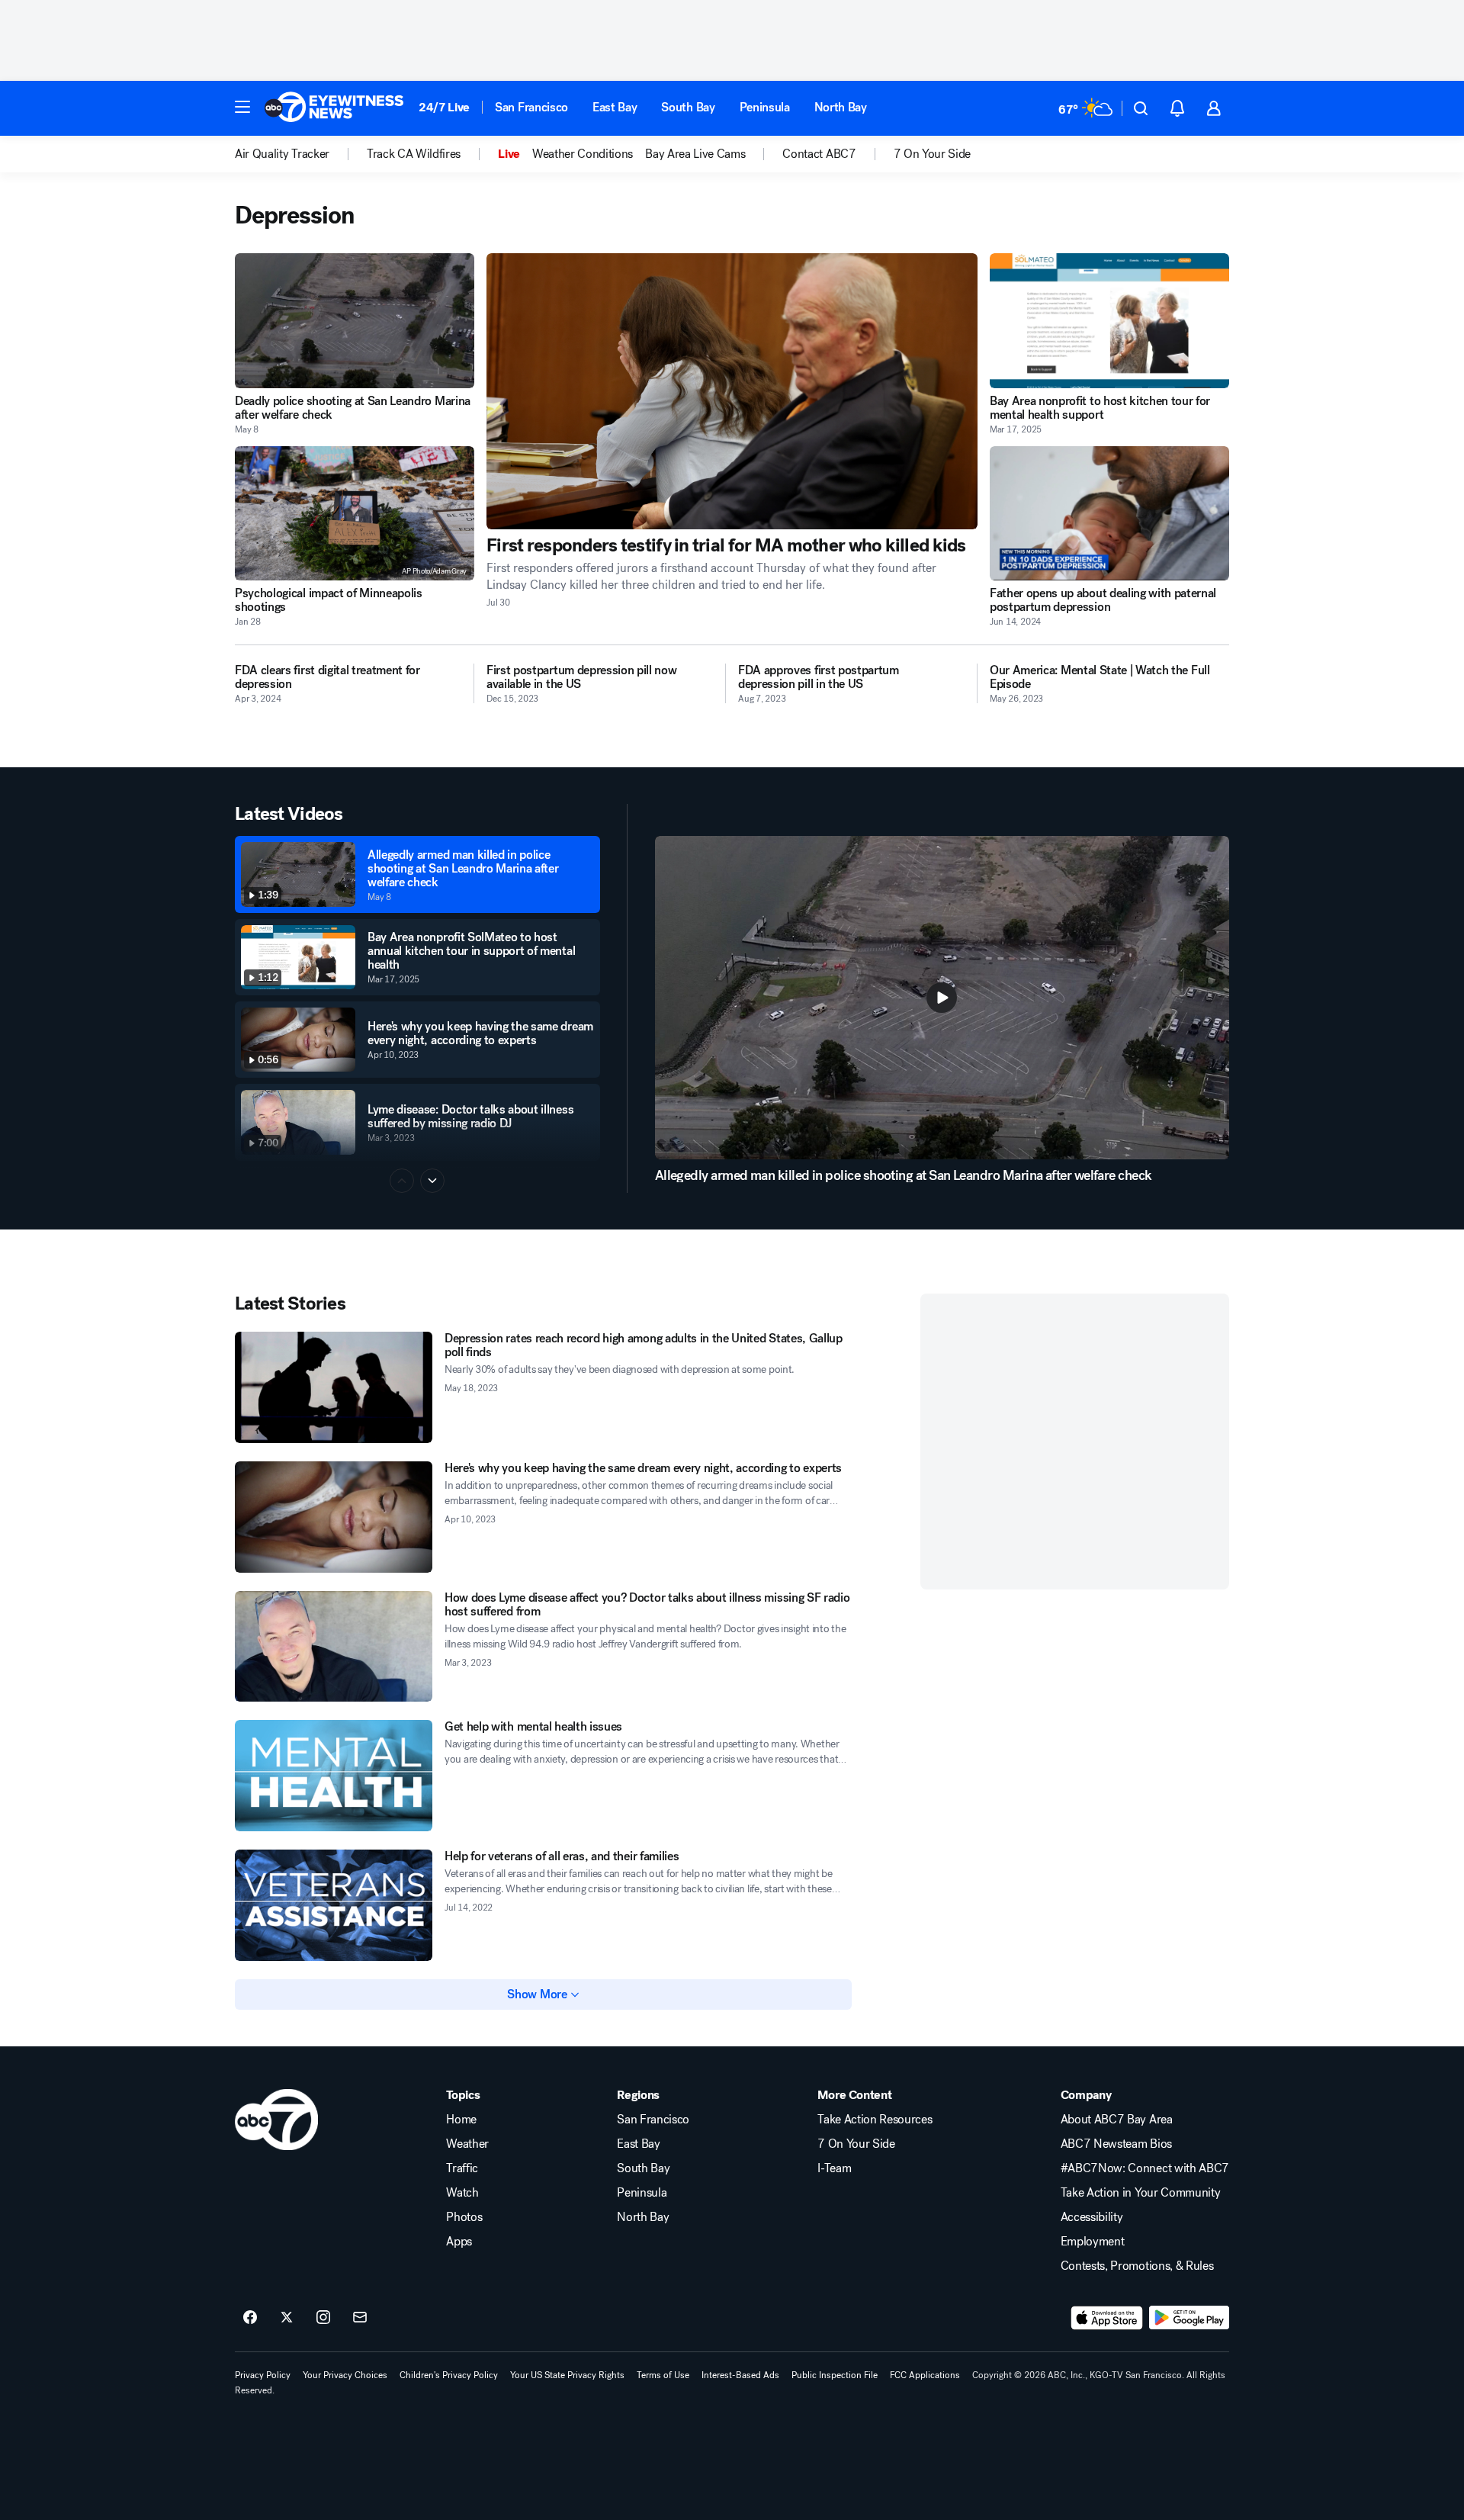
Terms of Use (663, 2375)
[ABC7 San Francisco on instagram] (323, 2318)
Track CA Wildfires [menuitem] (414, 154)
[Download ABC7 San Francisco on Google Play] (1189, 2318)
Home (461, 2120)
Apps (459, 2242)
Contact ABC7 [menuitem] (819, 154)
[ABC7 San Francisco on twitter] (287, 2318)
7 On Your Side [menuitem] (933, 154)
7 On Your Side (856, 2144)
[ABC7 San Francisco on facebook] (250, 2318)
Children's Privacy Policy (449, 2375)
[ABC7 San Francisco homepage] (334, 108)
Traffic (462, 2168)
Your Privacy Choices (345, 2375)
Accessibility (1092, 2217)
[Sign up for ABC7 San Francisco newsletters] (360, 2318)
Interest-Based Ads (740, 2375)
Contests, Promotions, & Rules (1137, 2266)
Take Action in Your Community (1141, 2193)
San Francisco (531, 107)
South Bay (688, 107)
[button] (242, 107)
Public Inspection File (835, 2375)
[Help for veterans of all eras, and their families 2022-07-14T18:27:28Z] (334, 1905)
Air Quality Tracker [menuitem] (282, 154)
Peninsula (765, 107)
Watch (462, 2193)
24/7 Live (444, 107)
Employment (1093, 2242)
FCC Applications (925, 2375)
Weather (467, 2144)
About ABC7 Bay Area (1117, 2120)
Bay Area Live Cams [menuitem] (695, 154)
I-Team (834, 2168)
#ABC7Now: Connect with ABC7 (1145, 2168)
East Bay (615, 107)
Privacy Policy (263, 2375)
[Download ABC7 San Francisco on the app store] (1107, 2318)
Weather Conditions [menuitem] (583, 154)
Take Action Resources (875, 2120)
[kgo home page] (276, 2120)
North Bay (841, 107)
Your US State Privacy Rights (567, 2375)
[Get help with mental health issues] (334, 1776)
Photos (464, 2217)
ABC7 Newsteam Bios (1116, 2144)
